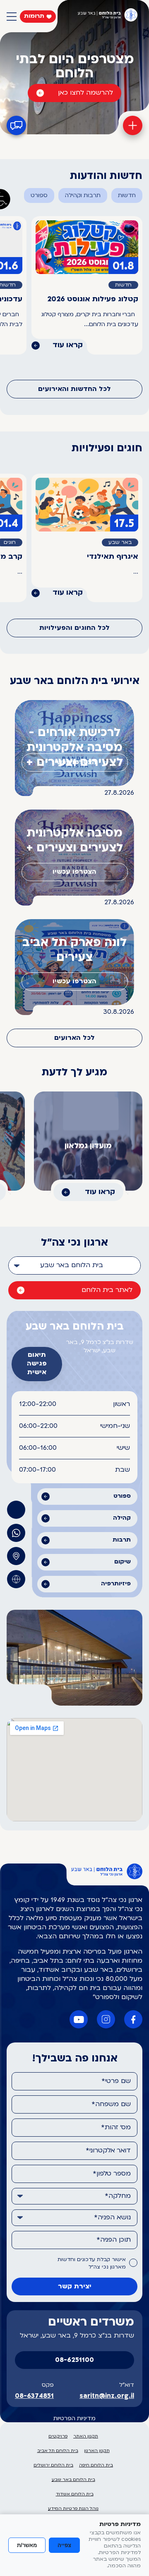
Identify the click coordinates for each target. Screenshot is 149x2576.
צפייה (64, 2545)
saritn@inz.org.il (107, 2396)
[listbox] (74, 1265)
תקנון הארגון (97, 2451)
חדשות (127, 196)
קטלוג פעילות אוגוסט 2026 (93, 299)
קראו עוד (68, 345)
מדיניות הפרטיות (74, 2419)
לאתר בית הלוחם (107, 1290)
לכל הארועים (74, 1038)
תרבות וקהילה (83, 196)
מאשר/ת (27, 2545)
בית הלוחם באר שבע (73, 2480)
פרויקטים (58, 2437)
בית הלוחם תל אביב (58, 2451)
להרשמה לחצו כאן (85, 93)
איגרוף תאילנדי (113, 557)
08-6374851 (34, 2396)
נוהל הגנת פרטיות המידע (73, 2509)
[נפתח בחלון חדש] (16, 1533)
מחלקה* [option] (118, 2196)
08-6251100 (74, 2360)
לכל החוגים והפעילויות (74, 628)
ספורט (39, 196)
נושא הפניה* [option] (112, 2218)
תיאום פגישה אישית (37, 1364)
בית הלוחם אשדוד (75, 2494)
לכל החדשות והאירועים (74, 389)
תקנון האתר (86, 2437)
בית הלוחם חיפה (96, 2465)
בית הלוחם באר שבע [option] (72, 1265)
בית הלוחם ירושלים (53, 2465)
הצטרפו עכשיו (74, 763)
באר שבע (120, 543)
